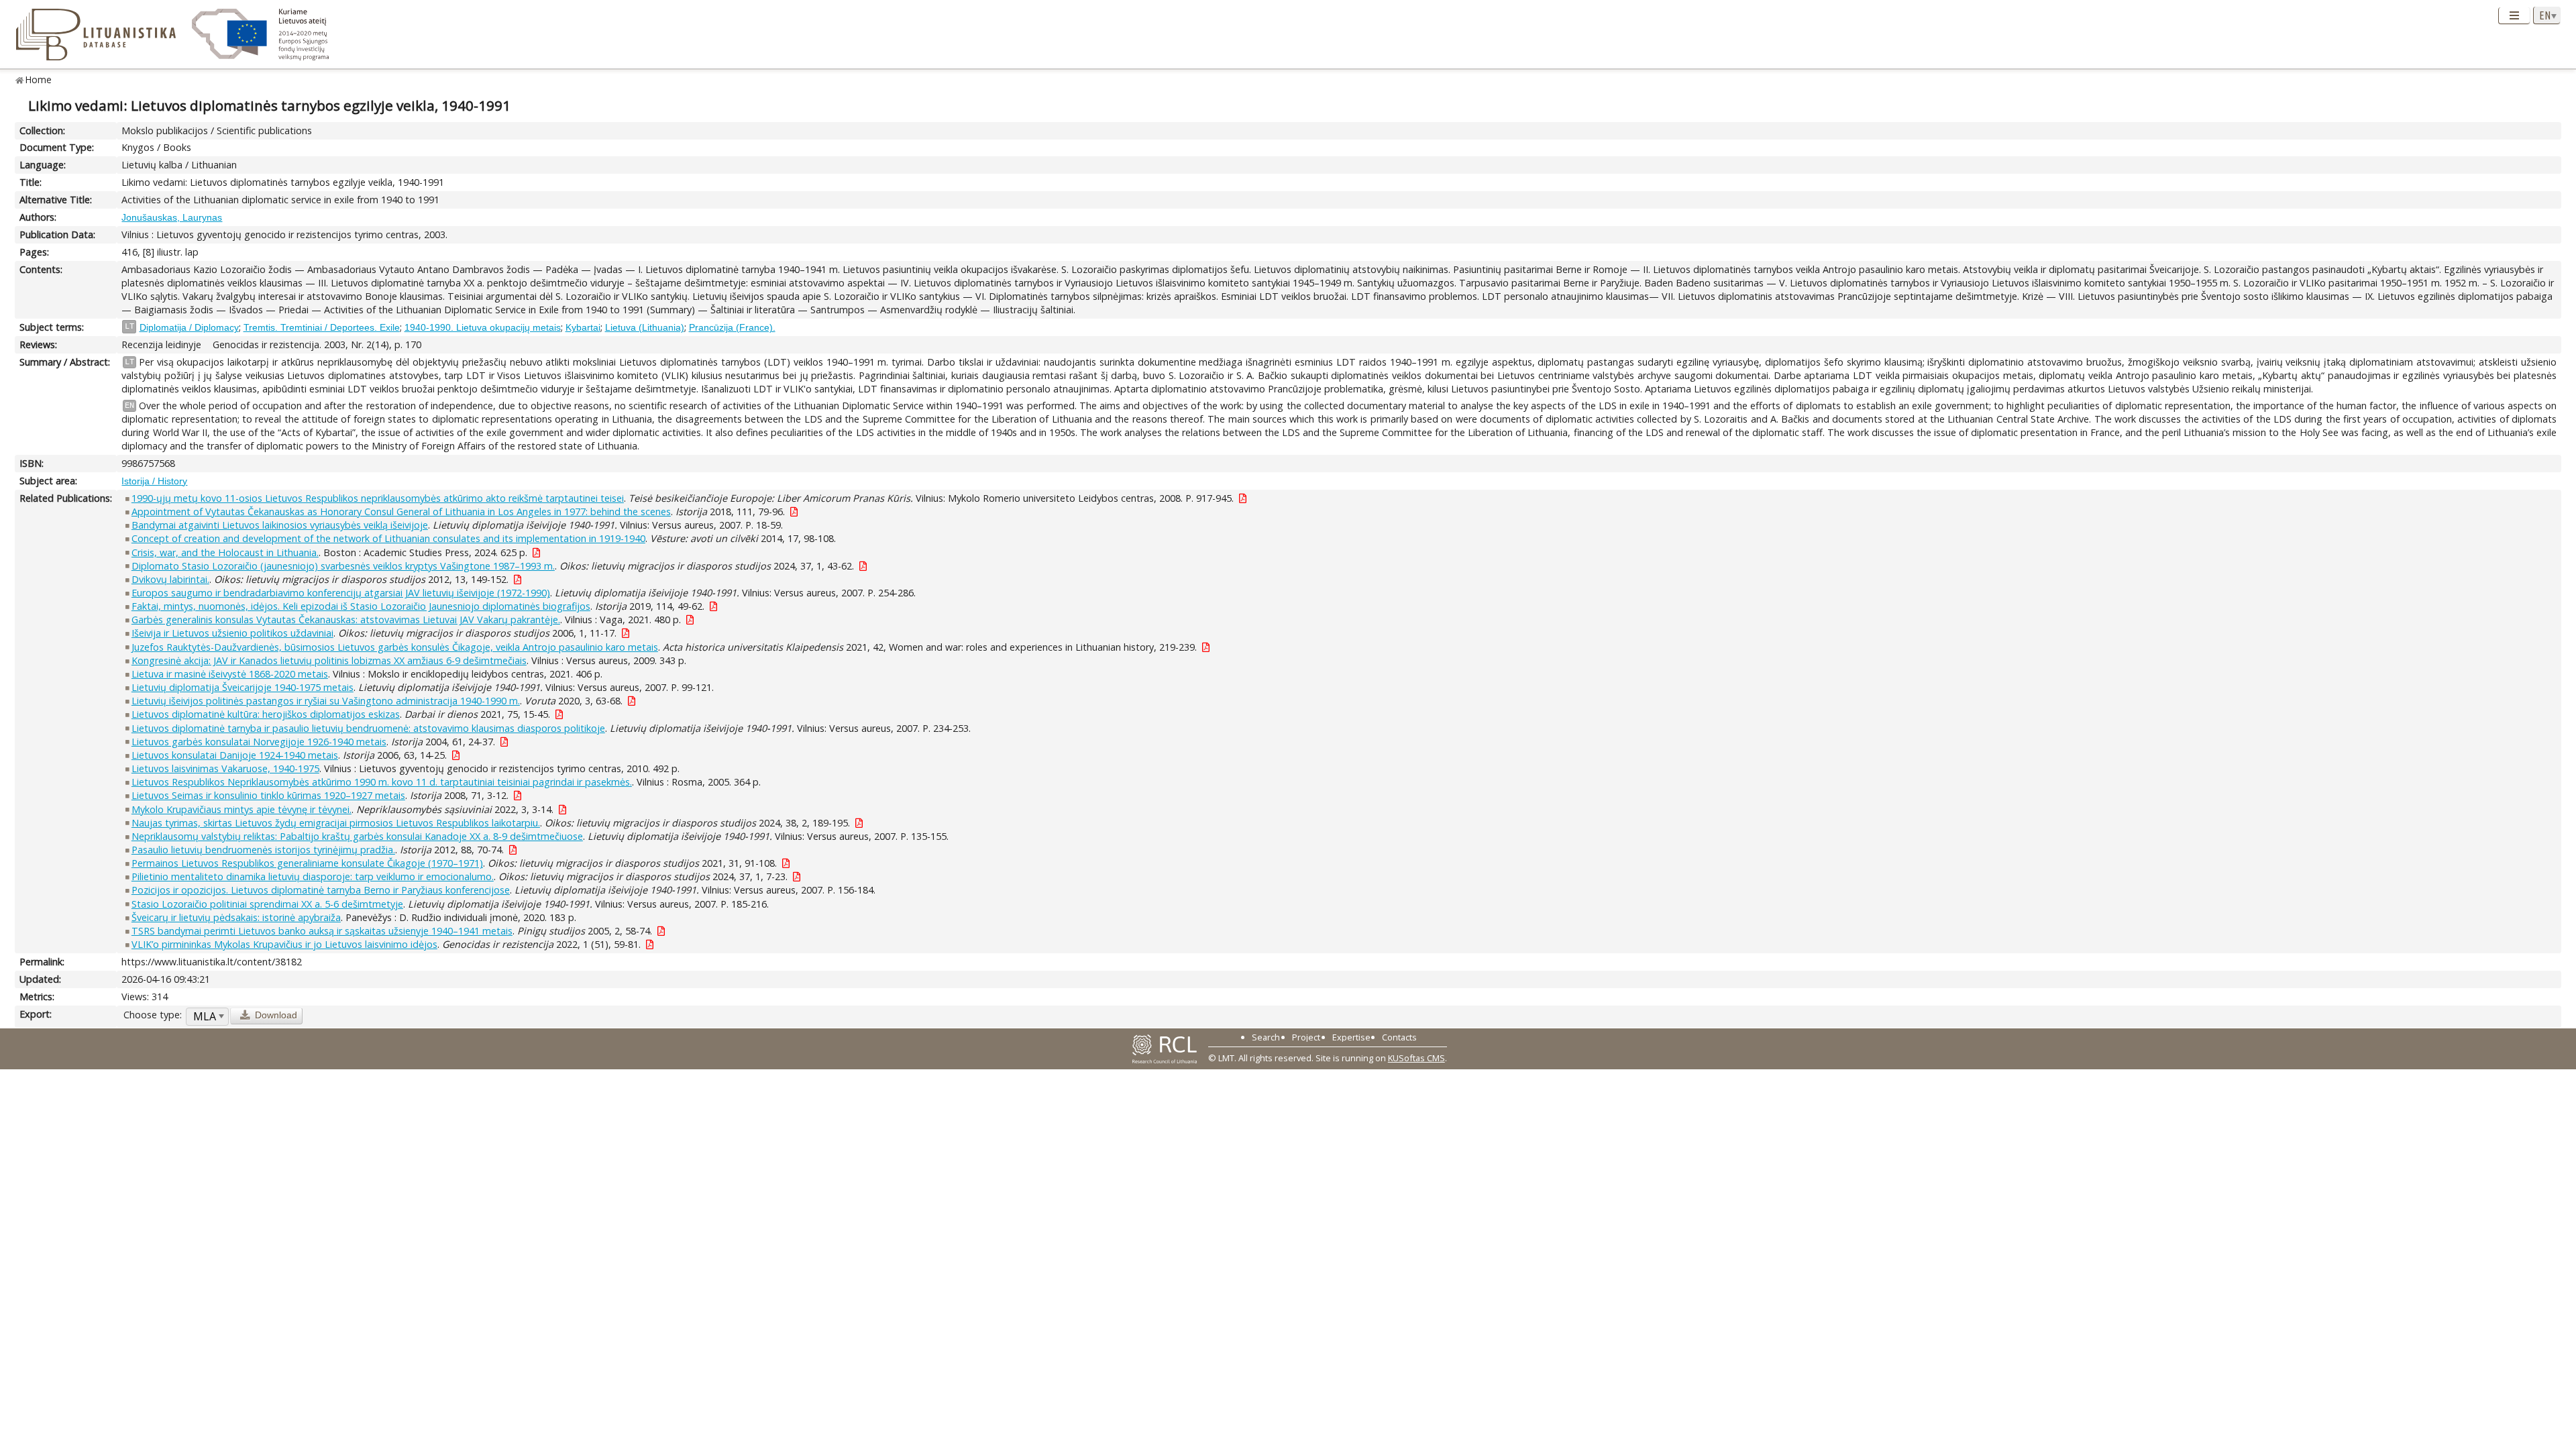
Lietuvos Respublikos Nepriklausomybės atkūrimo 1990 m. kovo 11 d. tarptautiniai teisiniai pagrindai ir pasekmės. (382, 782)
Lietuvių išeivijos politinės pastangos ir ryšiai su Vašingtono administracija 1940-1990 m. (326, 701)
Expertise (1351, 1037)
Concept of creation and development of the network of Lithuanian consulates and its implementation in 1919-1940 (388, 538)
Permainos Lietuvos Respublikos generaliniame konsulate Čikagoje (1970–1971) (307, 863)
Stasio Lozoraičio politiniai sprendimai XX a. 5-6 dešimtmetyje (267, 904)
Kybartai (583, 327)
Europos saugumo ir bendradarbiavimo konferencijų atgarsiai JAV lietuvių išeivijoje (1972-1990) (341, 593)
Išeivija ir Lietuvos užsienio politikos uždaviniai (232, 633)
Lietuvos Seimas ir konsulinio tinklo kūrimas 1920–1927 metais (268, 795)
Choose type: (153, 1015)
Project (1306, 1037)
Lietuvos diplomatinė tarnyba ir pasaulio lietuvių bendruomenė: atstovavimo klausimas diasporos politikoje (368, 728)
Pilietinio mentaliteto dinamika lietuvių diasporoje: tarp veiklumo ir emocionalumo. (313, 876)
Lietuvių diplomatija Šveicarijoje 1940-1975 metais (243, 687)
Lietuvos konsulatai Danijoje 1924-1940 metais (235, 755)
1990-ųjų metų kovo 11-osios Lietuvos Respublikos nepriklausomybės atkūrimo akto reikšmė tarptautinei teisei (378, 498)
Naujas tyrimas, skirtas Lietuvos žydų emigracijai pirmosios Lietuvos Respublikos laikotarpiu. (336, 823)
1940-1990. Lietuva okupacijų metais (483, 327)
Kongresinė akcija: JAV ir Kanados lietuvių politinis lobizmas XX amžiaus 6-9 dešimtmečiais (329, 660)
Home (39, 79)
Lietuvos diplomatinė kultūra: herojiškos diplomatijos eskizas (266, 714)
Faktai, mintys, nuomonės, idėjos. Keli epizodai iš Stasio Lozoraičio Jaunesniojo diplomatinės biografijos (361, 606)
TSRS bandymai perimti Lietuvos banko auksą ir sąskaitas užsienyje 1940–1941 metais (322, 931)
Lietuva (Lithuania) (645, 327)
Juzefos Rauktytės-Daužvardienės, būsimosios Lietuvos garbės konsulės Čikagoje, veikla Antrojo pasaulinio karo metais (395, 647)
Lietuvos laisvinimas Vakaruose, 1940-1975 (225, 768)
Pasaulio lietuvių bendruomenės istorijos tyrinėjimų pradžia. (263, 850)
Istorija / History (154, 481)
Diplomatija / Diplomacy (189, 327)
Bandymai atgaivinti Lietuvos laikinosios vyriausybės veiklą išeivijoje (280, 525)
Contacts (1399, 1037)
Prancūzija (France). (732, 327)
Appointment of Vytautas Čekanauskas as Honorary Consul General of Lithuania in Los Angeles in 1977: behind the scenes (401, 512)
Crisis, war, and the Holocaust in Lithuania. (225, 552)
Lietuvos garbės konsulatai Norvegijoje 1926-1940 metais (259, 742)
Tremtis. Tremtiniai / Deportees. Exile (322, 327)
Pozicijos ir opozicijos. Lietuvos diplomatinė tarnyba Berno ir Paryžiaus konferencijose (321, 890)
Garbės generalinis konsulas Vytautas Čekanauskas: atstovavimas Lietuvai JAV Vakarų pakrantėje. (346, 620)
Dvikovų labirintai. (170, 579)
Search (1266, 1037)
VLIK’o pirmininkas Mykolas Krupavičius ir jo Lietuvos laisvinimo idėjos (284, 944)
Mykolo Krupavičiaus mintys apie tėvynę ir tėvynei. (241, 809)
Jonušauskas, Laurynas (172, 217)
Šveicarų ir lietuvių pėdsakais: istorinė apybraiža (236, 917)
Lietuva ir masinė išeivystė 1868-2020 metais (230, 674)
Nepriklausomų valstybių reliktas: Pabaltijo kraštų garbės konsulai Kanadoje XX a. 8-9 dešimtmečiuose (357, 836)
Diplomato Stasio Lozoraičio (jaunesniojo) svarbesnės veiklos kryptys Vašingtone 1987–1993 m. (343, 566)
